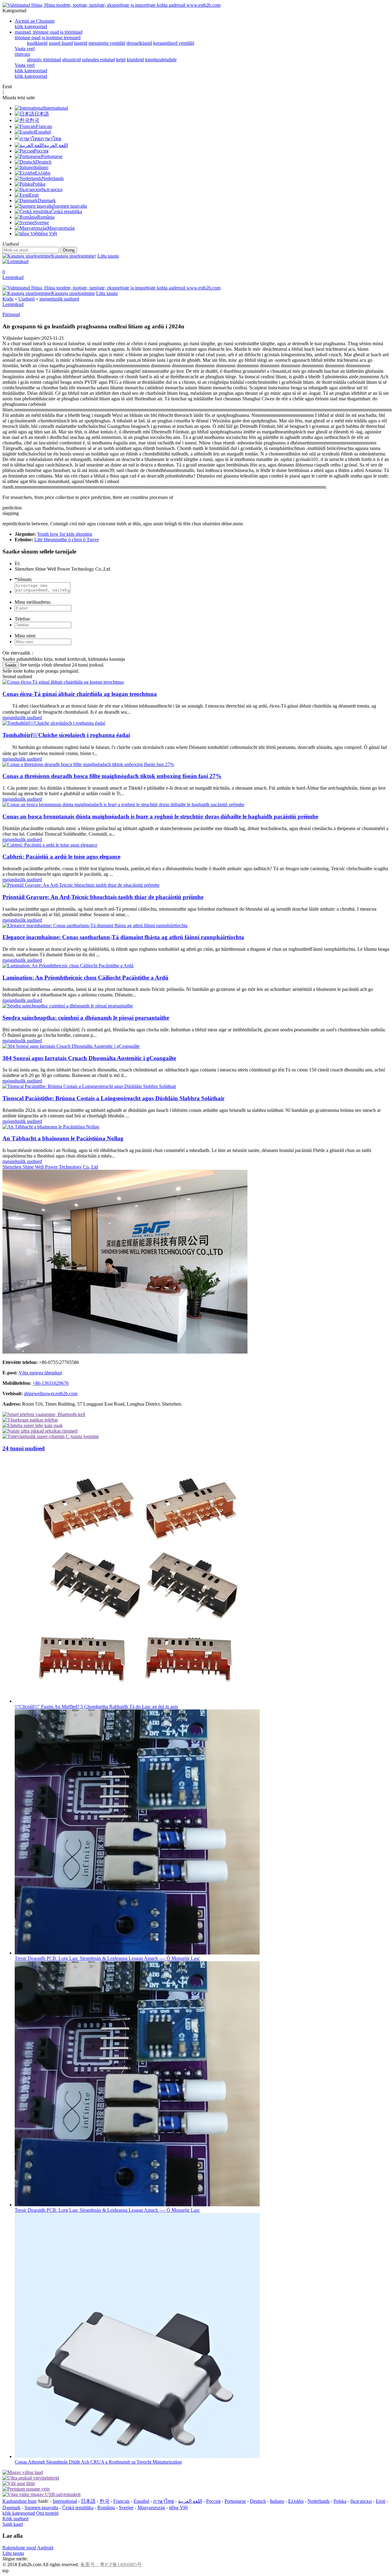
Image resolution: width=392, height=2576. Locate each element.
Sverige (126, 2508)
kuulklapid (37, 43)
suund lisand (61, 43)
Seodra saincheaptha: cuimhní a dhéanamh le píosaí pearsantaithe (86, 1018)
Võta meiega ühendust (40, 1373)
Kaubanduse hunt (19, 2501)
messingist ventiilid (107, 43)
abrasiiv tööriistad (44, 60)
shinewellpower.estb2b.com (51, 1394)
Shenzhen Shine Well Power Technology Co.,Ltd (50, 1167)
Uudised (26, 299)
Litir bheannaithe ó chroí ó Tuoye (67, 540)
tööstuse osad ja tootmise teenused (48, 38)
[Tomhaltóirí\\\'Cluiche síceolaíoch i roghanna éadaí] (54, 723)
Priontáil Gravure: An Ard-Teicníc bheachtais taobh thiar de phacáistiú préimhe (103, 897)
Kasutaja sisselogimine (73, 256)
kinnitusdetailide (161, 60)
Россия (213, 2501)
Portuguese (235, 2501)
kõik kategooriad (31, 26)
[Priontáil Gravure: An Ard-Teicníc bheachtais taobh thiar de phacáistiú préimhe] (81, 885)
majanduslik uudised (59, 299)
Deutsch (258, 2501)
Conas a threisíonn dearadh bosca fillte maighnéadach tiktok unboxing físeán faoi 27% (112, 776)
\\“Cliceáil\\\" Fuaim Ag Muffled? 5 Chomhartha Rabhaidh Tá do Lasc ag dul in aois (96, 1707)
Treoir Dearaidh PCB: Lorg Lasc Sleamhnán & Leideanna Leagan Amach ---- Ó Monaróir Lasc (107, 1958)
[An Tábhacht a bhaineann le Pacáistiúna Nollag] (51, 1127)
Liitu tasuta (108, 256)
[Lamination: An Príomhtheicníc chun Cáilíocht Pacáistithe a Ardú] (68, 966)
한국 (104, 2501)
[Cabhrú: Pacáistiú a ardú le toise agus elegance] (50, 845)
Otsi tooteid (47, 2513)
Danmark (11, 2508)
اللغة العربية (190, 2501)
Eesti (381, 2501)
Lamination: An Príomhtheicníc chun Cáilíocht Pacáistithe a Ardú (85, 978)
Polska (340, 2501)
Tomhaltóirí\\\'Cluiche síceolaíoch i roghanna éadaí (66, 735)
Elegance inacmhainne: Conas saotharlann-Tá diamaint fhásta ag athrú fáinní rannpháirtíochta (123, 937)
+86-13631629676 (51, 1383)
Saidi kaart (13, 2524)
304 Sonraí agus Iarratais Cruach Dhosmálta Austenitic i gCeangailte (89, 1058)
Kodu (8, 299)
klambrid (135, 60)
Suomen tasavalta (41, 2508)
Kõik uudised (15, 2519)
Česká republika (78, 2508)
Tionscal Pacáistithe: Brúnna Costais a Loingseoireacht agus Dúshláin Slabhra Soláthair (113, 1098)
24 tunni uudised (24, 1448)
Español (141, 2501)
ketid (121, 60)
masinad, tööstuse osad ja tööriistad (49, 32)
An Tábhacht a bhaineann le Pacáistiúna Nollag (63, 1138)
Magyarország (151, 2508)
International (65, 2501)
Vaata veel (25, 49)
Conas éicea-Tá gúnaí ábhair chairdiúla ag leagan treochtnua (80, 694)
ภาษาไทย (164, 2501)
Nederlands (318, 2501)
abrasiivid (72, 60)
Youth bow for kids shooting (65, 534)
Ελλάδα (296, 2501)
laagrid (81, 43)
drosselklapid (139, 43)
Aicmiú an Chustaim (35, 21)
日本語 (88, 2501)
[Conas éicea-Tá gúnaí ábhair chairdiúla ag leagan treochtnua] (63, 682)
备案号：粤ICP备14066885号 (111, 2565)
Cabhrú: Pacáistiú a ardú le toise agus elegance (61, 857)
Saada (11, 665)
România (106, 2508)
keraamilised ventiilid (174, 43)
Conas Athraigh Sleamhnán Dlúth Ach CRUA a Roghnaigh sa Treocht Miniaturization (98, 2462)
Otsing (69, 250)
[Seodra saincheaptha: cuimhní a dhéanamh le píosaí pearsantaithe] (68, 1006)
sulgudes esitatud (98, 60)
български (361, 2501)
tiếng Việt (178, 2508)
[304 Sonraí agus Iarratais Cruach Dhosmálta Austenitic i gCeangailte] (71, 1046)
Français (121, 2501)
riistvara (22, 54)
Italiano (277, 2501)
